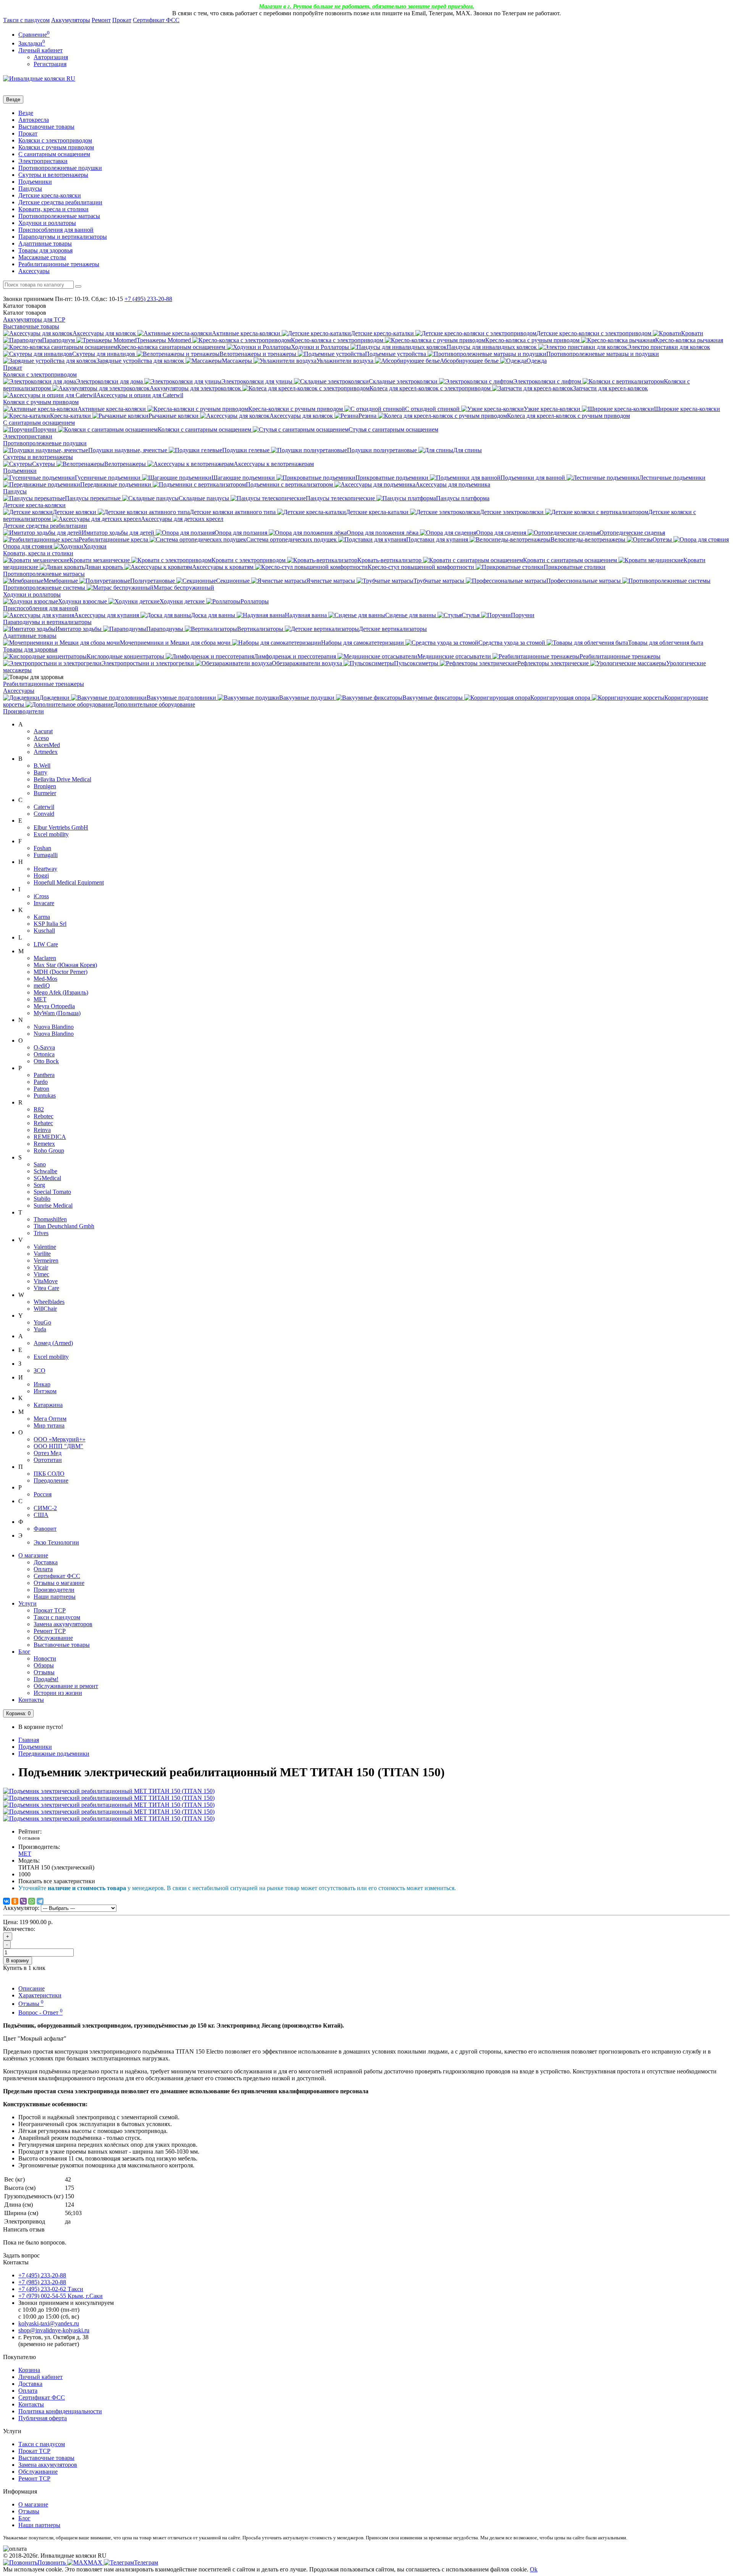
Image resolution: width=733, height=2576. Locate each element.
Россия (43, 1494)
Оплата (43, 1569)
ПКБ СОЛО (49, 1474)
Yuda (40, 1329)
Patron (41, 1089)
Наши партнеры (55, 1597)
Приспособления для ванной (56, 230)
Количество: (19, 1929)
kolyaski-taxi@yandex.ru (49, 2323)
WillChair (45, 1309)
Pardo (41, 1082)
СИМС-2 (45, 1508)
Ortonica (44, 1054)
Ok (534, 2569)
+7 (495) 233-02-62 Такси (51, 2289)
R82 (39, 1109)
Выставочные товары (46, 127)
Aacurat (43, 731)
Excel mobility (51, 834)
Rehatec (43, 1123)
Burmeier (45, 793)
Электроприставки (43, 161)
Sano (40, 1164)
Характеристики (40, 1995)
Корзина (29, 2370)
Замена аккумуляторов (63, 1624)
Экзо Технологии (56, 1542)
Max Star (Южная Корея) (65, 965)
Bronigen (45, 786)
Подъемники (35, 182)
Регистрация (50, 64)
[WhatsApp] (32, 1901)
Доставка (46, 1562)
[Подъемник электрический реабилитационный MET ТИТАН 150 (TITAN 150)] (109, 1791)
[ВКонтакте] (6, 1901)
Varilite (42, 1254)
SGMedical (47, 1178)
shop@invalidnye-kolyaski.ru (54, 2330)
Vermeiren (46, 1261)
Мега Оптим (50, 1419)
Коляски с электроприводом (55, 140)
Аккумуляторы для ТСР (34, 319)
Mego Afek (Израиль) (61, 992)
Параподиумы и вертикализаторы (63, 237)
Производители (23, 711)
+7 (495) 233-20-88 (42, 2275)
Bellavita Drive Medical (62, 779)
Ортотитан (48, 1460)
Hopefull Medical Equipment (69, 882)
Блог (24, 1652)
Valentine (45, 1247)
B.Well (42, 766)
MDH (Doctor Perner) (61, 972)
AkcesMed (47, 745)
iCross (41, 896)
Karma (42, 917)
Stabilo (42, 1199)
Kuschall (44, 931)
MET (40, 999)
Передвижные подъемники (54, 1754)
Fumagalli (46, 855)
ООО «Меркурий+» (60, 1439)
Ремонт (101, 20)
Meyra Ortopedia (54, 1006)
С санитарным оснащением (54, 154)
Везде (26, 113)
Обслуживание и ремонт (66, 1686)
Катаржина (48, 1405)
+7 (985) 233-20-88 (42, 2282)
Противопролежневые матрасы (59, 216)
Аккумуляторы (71, 20)
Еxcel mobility (51, 1357)
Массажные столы (42, 257)
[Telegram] (40, 1901)
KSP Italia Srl (50, 924)
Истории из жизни (58, 1693)
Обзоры (44, 1665)
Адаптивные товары (45, 243)
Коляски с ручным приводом (56, 147)
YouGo (42, 1322)
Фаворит (45, 1529)
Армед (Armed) (53, 1343)
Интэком (45, 1391)
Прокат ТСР (50, 1610)
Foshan (42, 848)
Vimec (41, 1274)
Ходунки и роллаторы (47, 223)
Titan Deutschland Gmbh (64, 1226)
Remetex (44, 1144)
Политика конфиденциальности (60, 2411)
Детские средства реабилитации (60, 202)
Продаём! (46, 1679)
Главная (29, 1740)
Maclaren (45, 958)
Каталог (25, 313)
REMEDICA (50, 1137)
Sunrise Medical (53, 1206)
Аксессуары (34, 271)
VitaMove (46, 1281)
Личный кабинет (40, 2377)
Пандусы (30, 188)
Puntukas (45, 1096)
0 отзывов (29, 1838)
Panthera (44, 1075)
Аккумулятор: (21, 1908)
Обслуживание (53, 1638)
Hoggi (41, 876)
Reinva (42, 1130)
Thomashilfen (50, 1219)
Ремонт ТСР (50, 1631)
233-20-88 (148, 299)
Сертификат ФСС (156, 20)
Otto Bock (46, 1061)
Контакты (31, 1700)
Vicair (41, 1267)
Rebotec (44, 1116)
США (41, 1515)
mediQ (42, 986)
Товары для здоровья (45, 250)
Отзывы (44, 1672)
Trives (41, 1233)
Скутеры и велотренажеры (53, 175)
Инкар (42, 1384)
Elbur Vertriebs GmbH (61, 827)
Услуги (27, 1603)
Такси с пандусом (26, 20)
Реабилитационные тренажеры (59, 264)
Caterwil (44, 807)
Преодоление (51, 1480)
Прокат (122, 20)
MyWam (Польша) (57, 1013)
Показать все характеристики (57, 1881)
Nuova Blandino (54, 1027)
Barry (40, 772)
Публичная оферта (43, 2418)
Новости (45, 1658)
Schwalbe (45, 1171)
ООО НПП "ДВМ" (58, 1446)
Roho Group (49, 1151)
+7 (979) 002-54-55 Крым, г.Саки (61, 2296)
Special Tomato (52, 1192)
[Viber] (23, 1901)
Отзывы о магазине (59, 1583)
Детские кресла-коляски (50, 195)
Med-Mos (45, 979)
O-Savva (44, 1047)
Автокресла (34, 120)
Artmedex (46, 752)
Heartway (45, 869)
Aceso (41, 738)
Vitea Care (46, 1288)
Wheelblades (49, 1302)
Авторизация (51, 57)
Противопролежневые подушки (60, 168)
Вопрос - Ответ (40, 2012)
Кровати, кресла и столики (53, 209)
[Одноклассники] (15, 1901)
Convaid (44, 814)
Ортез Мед (48, 1453)
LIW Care (46, 944)
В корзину (18, 1961)
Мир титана (49, 1425)
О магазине (33, 1555)
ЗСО (40, 1370)
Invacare (44, 903)
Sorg (39, 1185)
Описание (31, 1988)
